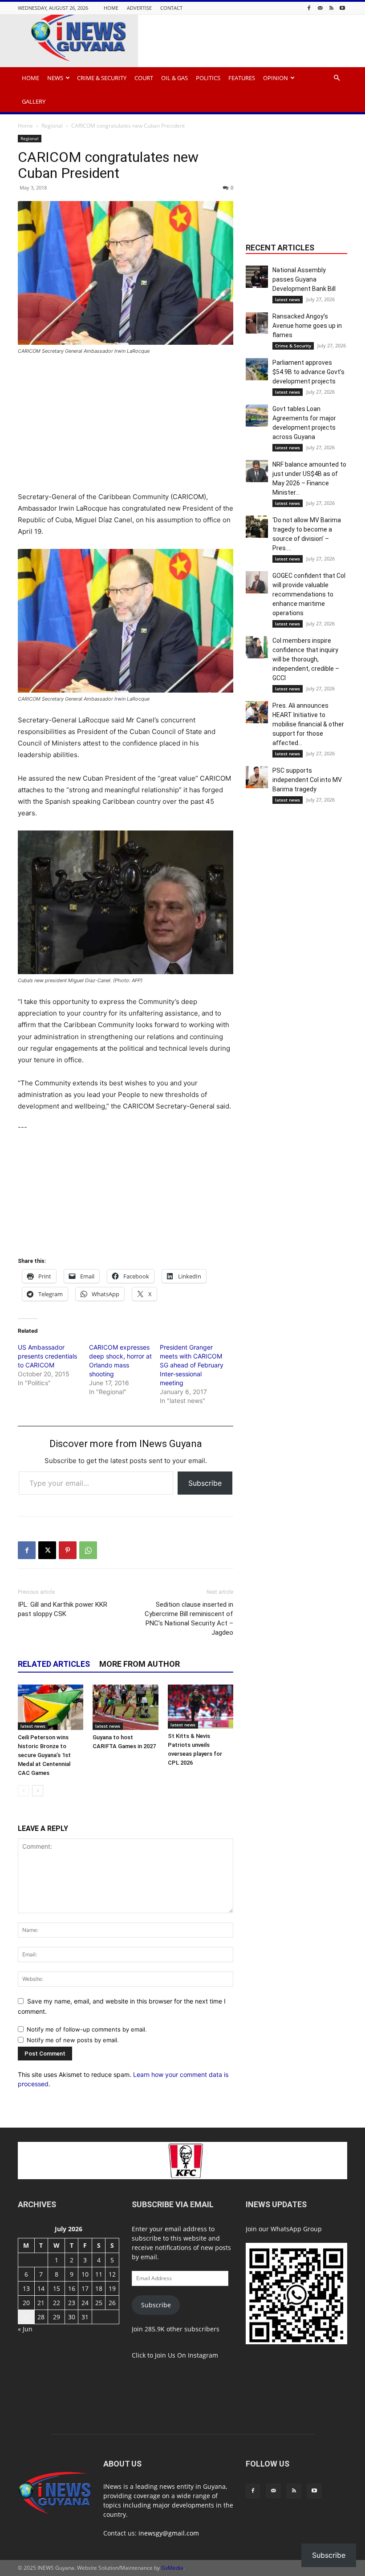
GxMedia (172, 2568)
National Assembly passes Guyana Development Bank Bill (304, 279)
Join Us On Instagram (187, 2355)
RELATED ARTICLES (54, 1664)
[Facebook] (309, 8)
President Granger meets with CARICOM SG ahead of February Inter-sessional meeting (192, 1365)
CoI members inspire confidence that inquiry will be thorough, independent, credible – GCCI (306, 659)
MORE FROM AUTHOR (140, 1664)
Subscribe (205, 1483)
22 (57, 2303)
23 (72, 2303)
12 (112, 2274)
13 (26, 2288)
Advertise (139, 8)
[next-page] (38, 1791)
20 (26, 2303)
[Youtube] (342, 8)
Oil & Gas (174, 78)
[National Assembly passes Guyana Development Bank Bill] (257, 277)
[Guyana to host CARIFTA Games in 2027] (125, 1707)
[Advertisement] (126, 429)
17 (85, 2288)
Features (242, 78)
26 (112, 2303)
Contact (171, 8)
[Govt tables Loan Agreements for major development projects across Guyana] (257, 415)
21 (41, 2303)
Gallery (34, 101)
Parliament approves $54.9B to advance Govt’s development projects (308, 372)
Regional (52, 126)
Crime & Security (102, 78)
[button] (337, 78)
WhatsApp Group (296, 2229)
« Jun (25, 2329)
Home (111, 8)
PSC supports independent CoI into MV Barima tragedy (307, 780)
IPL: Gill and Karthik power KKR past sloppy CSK (63, 1609)
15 (57, 2288)
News (55, 78)
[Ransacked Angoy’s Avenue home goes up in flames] (257, 323)
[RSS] (331, 8)
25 (99, 2303)
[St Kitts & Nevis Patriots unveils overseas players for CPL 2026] (201, 1706)
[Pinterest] (68, 1550)
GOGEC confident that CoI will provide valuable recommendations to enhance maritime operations (309, 594)
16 (72, 2288)
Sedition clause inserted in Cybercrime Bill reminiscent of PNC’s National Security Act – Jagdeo (189, 1619)
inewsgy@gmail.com (169, 2533)
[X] (47, 1550)
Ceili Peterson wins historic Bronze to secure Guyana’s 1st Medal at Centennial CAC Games (44, 1755)
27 (26, 2317)
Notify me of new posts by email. (73, 2040)
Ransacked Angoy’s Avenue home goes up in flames (307, 326)
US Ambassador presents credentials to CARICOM (47, 1356)
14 (41, 2288)
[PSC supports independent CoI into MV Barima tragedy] (257, 777)
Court (144, 78)
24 (85, 2303)
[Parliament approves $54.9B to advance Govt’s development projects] (257, 369)
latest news (33, 1726)
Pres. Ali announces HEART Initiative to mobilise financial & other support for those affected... (308, 724)
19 (112, 2288)
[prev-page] (23, 1791)
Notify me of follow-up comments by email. (87, 2029)
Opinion (276, 78)
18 (99, 2288)
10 (85, 2274)
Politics (208, 78)
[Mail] (320, 8)
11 (99, 2274)
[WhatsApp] (88, 1550)
